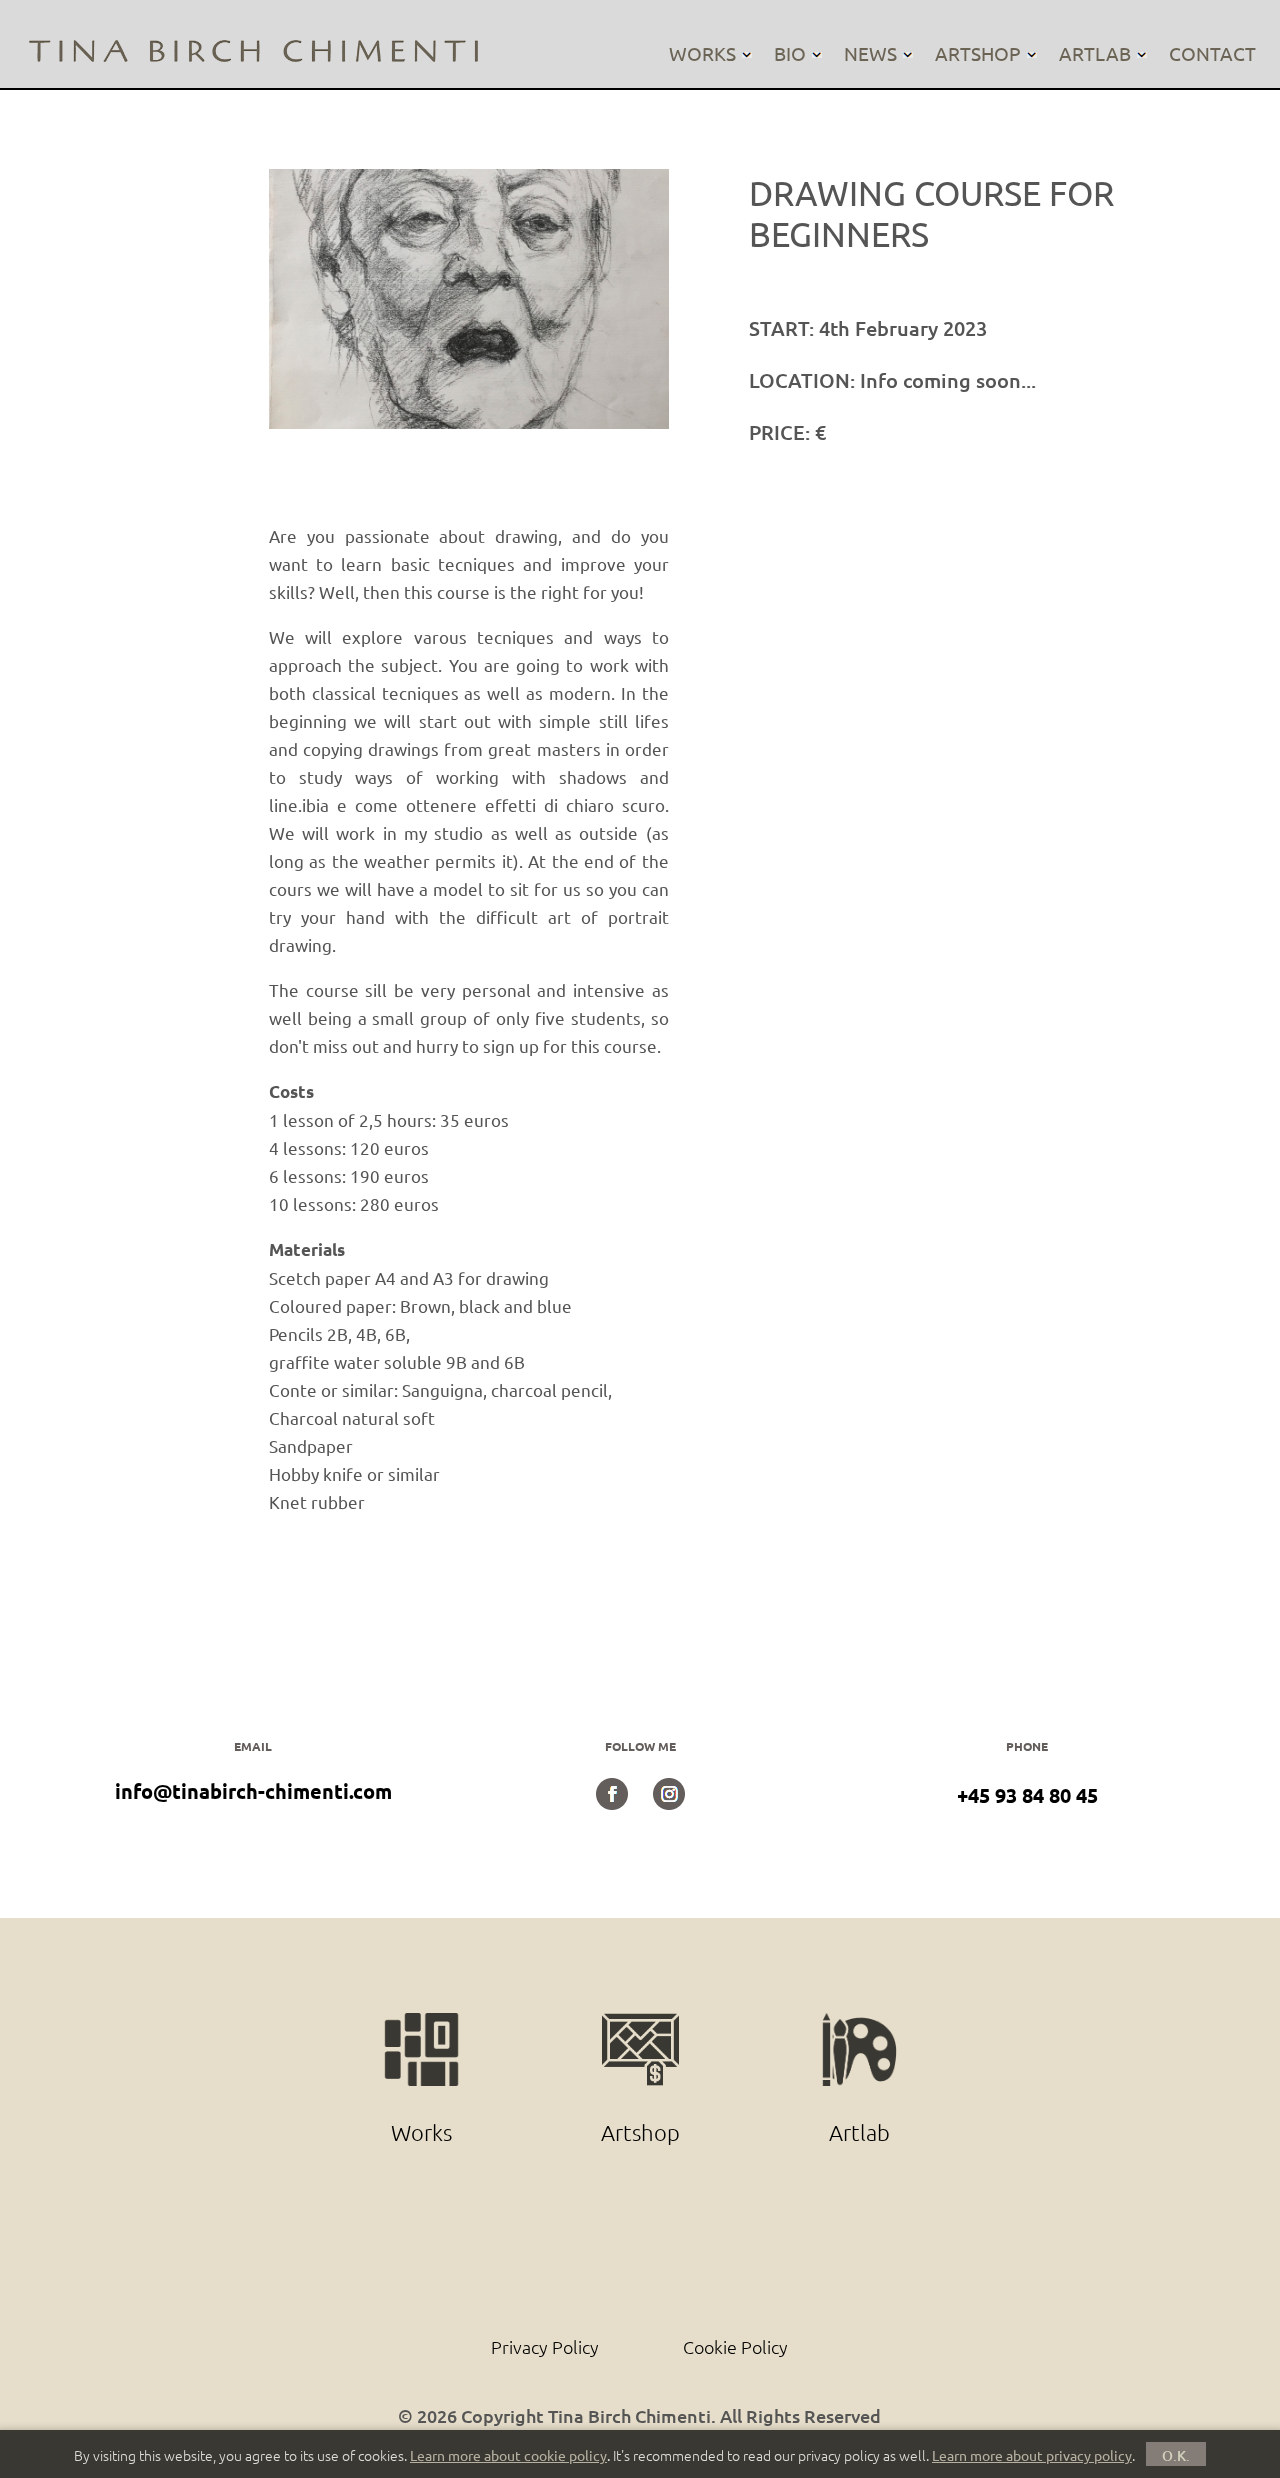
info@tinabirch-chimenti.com (253, 1791)
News (870, 53)
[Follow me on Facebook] (612, 1802)
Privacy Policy (545, 2346)
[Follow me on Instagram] (669, 1802)
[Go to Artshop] (642, 2024)
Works (702, 53)
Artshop (978, 53)
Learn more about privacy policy (1032, 2455)
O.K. (1176, 2455)
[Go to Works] (423, 2024)
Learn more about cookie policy (508, 2455)
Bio (790, 53)
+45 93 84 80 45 (1027, 1795)
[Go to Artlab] (859, 2024)
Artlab (1095, 53)
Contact (1212, 53)
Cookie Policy (735, 2346)
